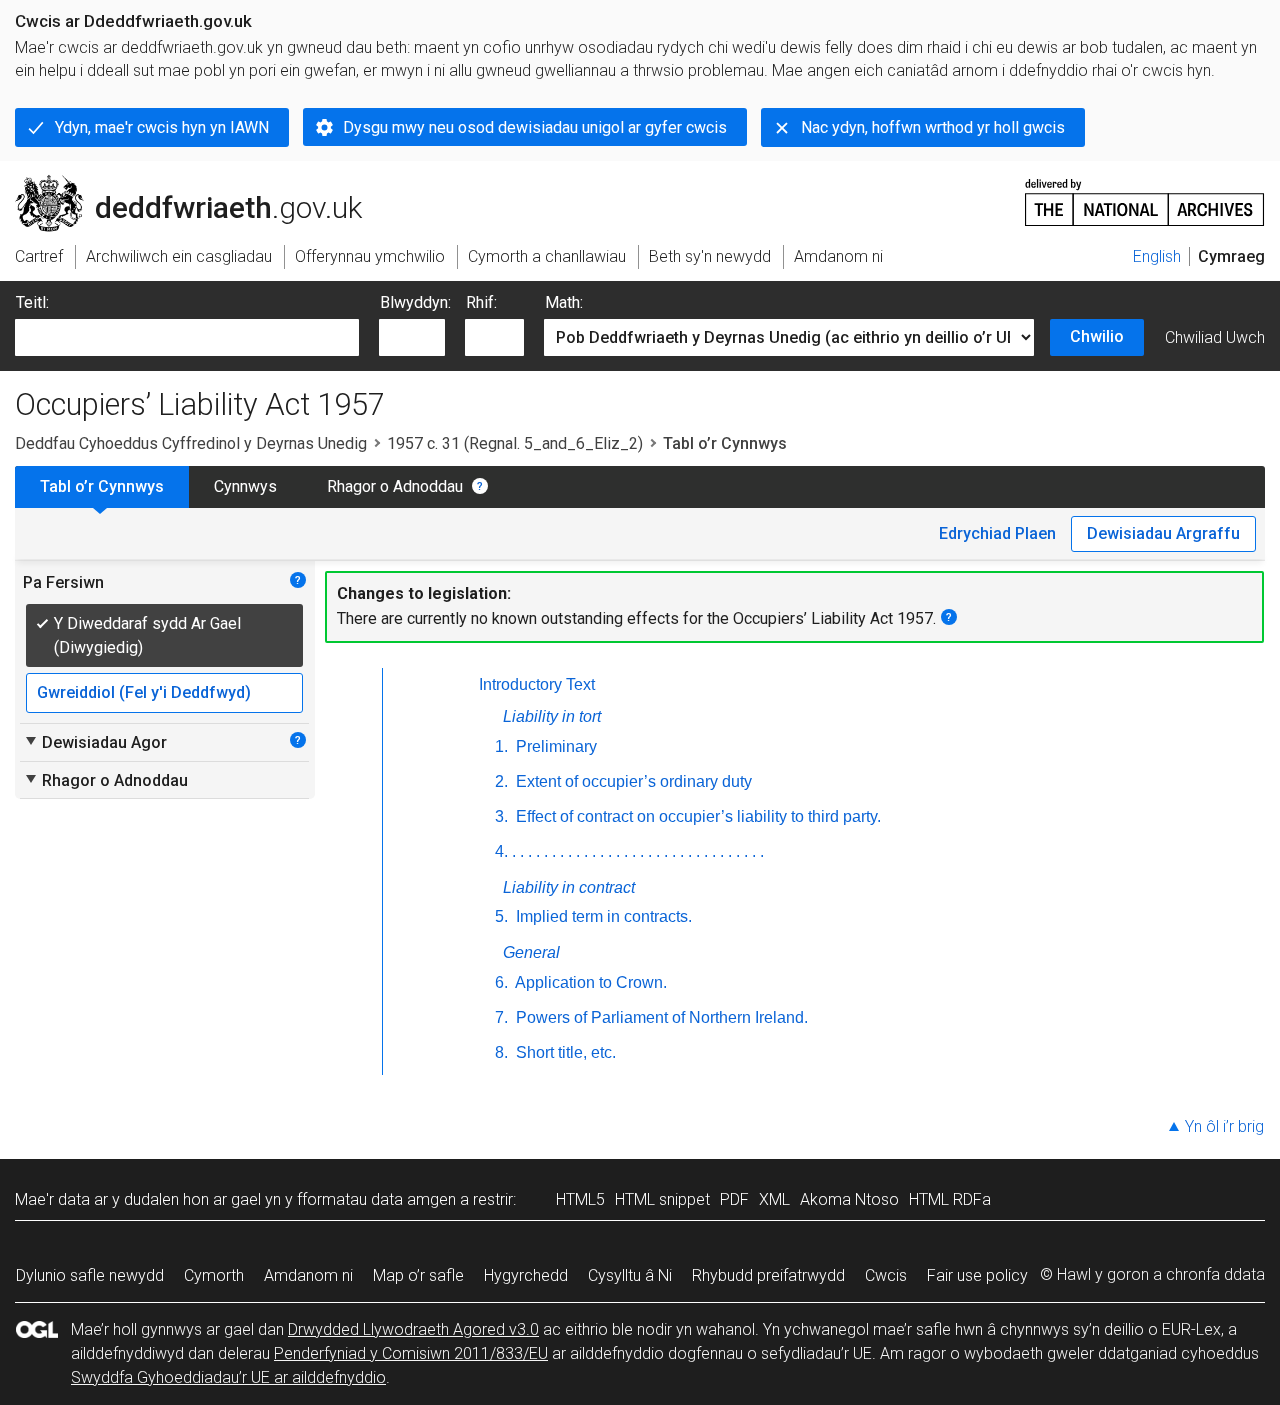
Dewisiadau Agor (95, 742)
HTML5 (580, 1199)
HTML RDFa (950, 1199)
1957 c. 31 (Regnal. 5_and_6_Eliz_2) (515, 443)
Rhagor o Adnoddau (395, 486)
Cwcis (886, 1275)
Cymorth (214, 1275)
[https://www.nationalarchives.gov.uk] (1145, 194)
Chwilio (1097, 336)
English (1157, 256)
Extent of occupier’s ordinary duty (632, 781)
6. (501, 982)
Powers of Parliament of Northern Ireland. (660, 1017)
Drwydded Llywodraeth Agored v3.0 (413, 1329)
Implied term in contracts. (602, 916)
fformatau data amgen (376, 1199)
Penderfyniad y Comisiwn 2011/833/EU (411, 1353)
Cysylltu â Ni (630, 1275)
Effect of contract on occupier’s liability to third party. (696, 816)
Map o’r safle (418, 1275)
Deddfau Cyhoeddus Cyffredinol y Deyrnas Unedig (191, 443)
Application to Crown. (589, 982)
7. (501, 1017)
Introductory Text (537, 684)
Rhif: (481, 302)
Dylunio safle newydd (90, 1275)
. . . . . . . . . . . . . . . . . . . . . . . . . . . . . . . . (638, 851)
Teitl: (32, 302)
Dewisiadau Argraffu (1163, 533)
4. (501, 851)
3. (501, 816)
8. (501, 1052)
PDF (734, 1199)
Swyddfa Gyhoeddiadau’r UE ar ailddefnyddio (228, 1377)
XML (774, 1199)
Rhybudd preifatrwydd (768, 1275)
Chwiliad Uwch (1215, 337)
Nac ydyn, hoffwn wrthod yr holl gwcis (933, 127)
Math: (564, 302)
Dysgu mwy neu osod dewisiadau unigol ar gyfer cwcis (535, 127)
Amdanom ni (308, 1275)
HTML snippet (662, 1199)
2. (501, 781)
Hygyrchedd (526, 1275)
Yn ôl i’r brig (1224, 1126)
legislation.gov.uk (180, 183)
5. (501, 916)
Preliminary (554, 746)
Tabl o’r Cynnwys (102, 486)
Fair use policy (977, 1275)
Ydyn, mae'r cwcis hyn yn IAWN (162, 127)
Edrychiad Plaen (997, 533)
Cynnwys (245, 486)
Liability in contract (569, 887)
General (531, 952)
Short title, (564, 1052)
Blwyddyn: (415, 302)
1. (501, 746)
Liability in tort (552, 716)
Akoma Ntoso (849, 1199)
